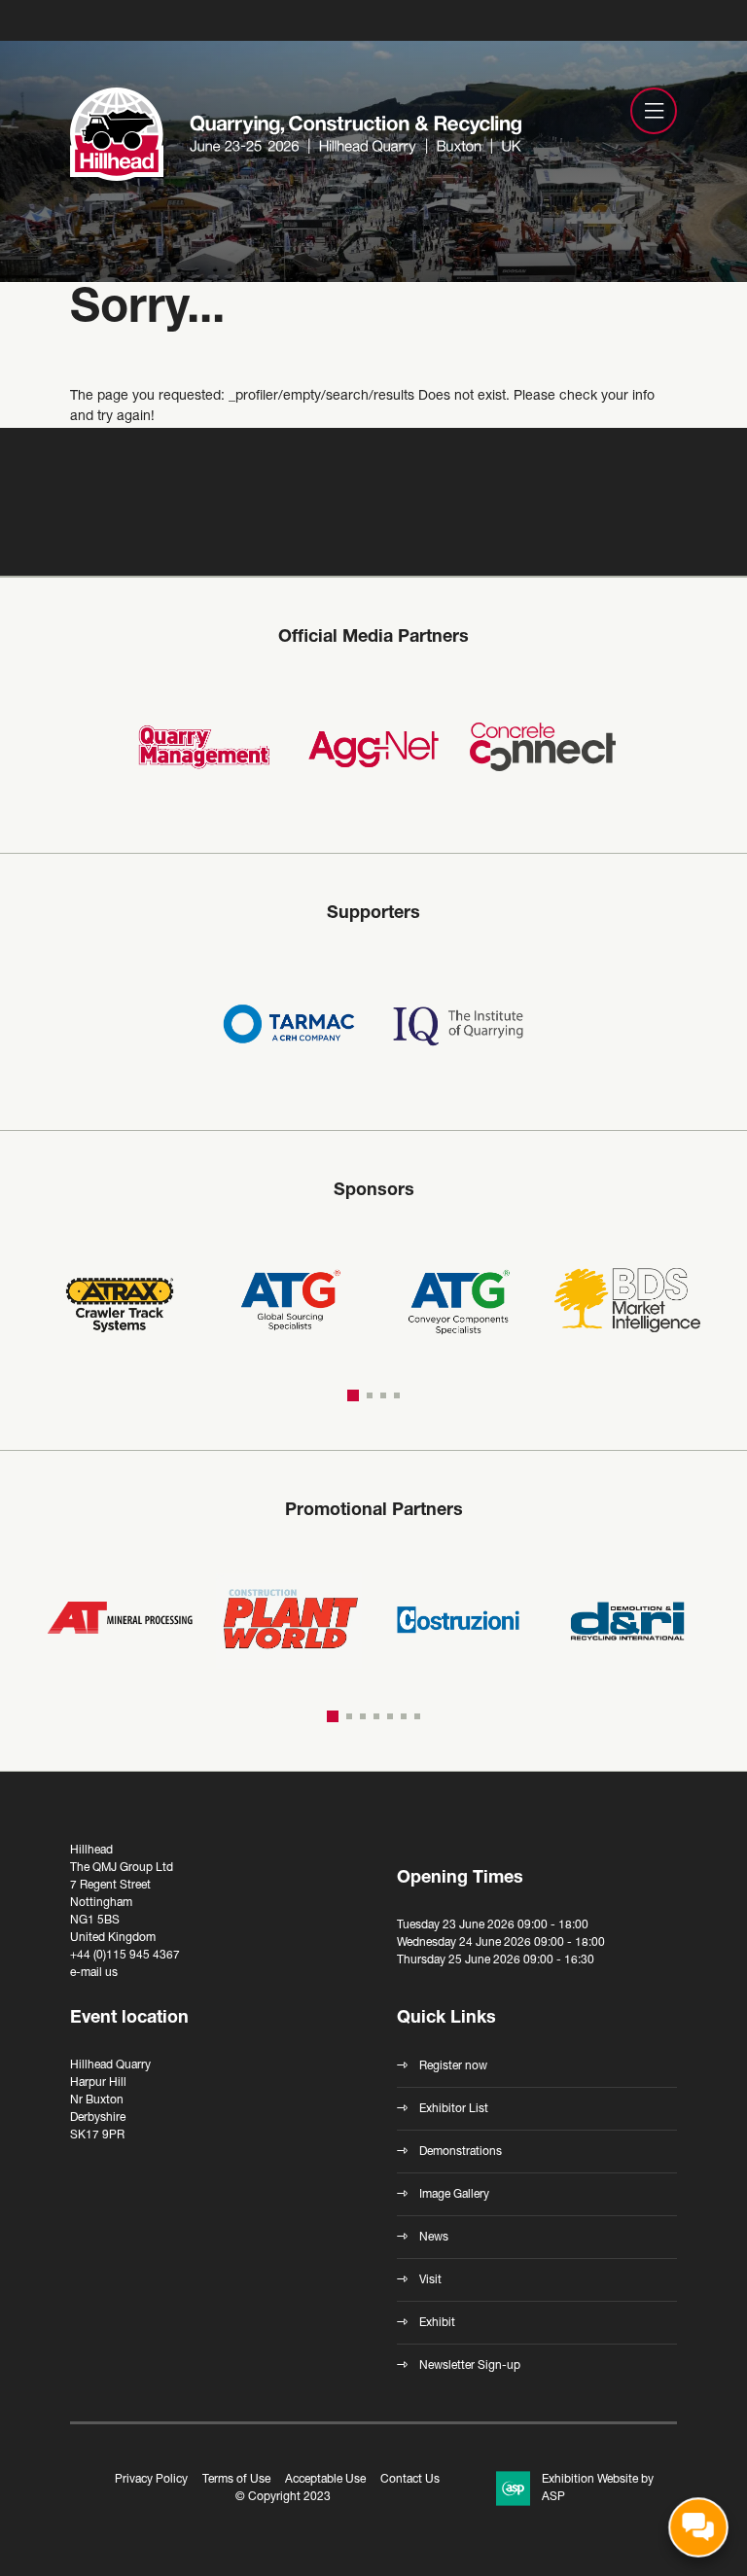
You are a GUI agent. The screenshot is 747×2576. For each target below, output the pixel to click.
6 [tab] (404, 1716)
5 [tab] (390, 1716)
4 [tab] (397, 1395)
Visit (430, 2280)
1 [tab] (353, 1395)
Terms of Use (236, 2480)
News (434, 2238)
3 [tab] (383, 1395)
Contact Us (410, 2480)
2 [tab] (370, 1395)
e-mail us (94, 1973)
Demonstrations (461, 2152)
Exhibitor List (454, 2109)
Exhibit (437, 2323)
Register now (453, 2066)
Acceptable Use (325, 2480)
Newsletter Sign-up (470, 2366)
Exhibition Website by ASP (598, 2488)
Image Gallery (454, 2195)
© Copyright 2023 (283, 2497)
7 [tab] (417, 1716)
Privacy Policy (151, 2480)
